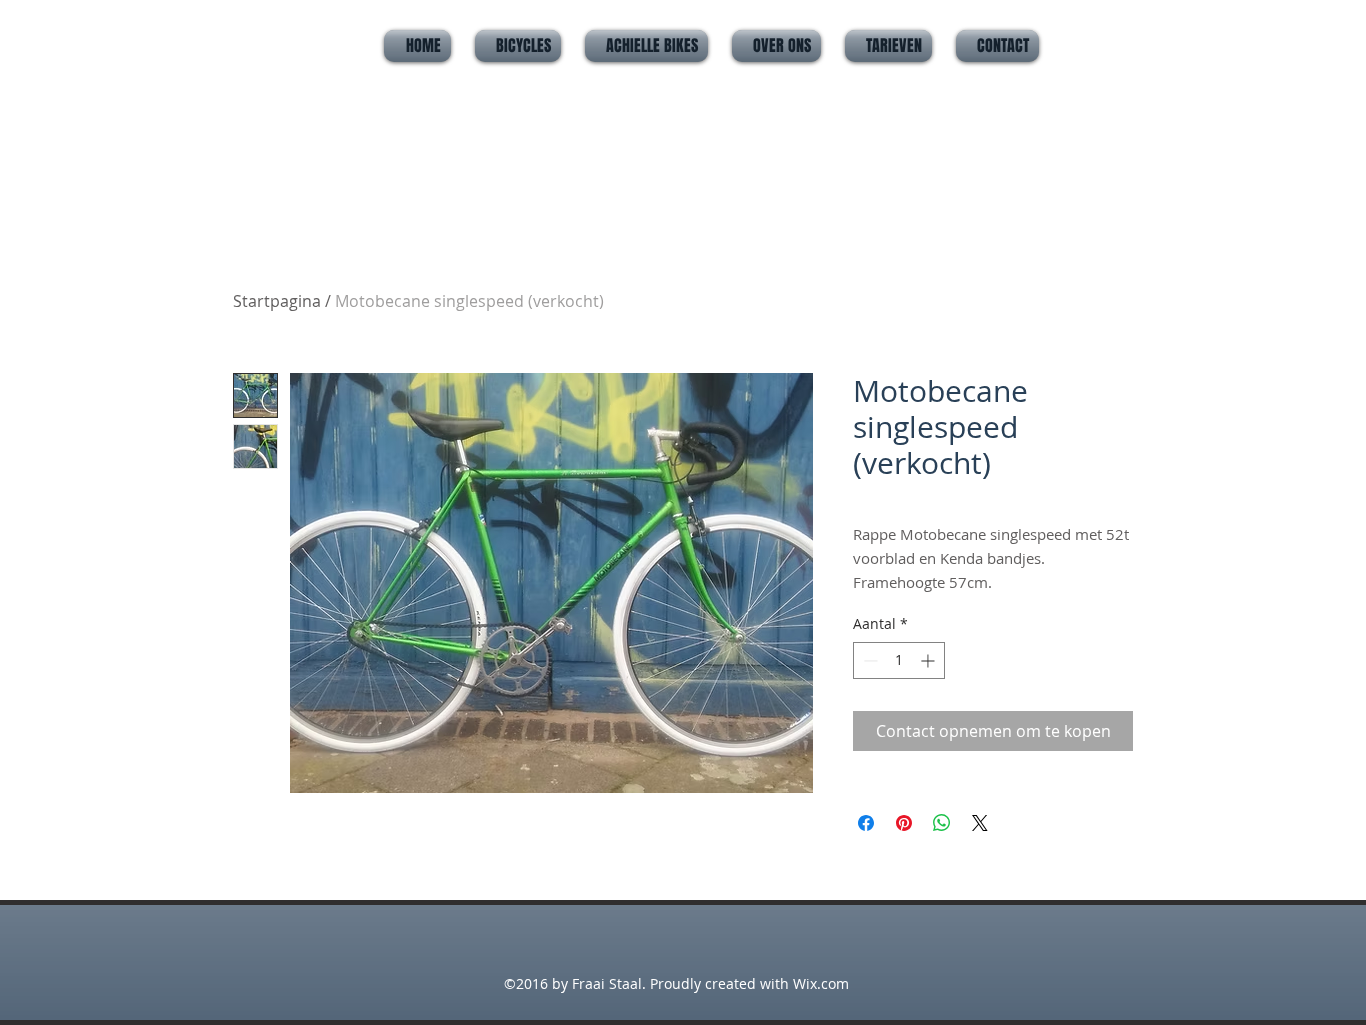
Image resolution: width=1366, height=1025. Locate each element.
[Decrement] (868, 660)
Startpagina (277, 301)
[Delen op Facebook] (866, 823)
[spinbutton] (899, 660)
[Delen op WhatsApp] (942, 823)
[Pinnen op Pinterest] (904, 823)
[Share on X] (980, 823)
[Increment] (929, 660)
